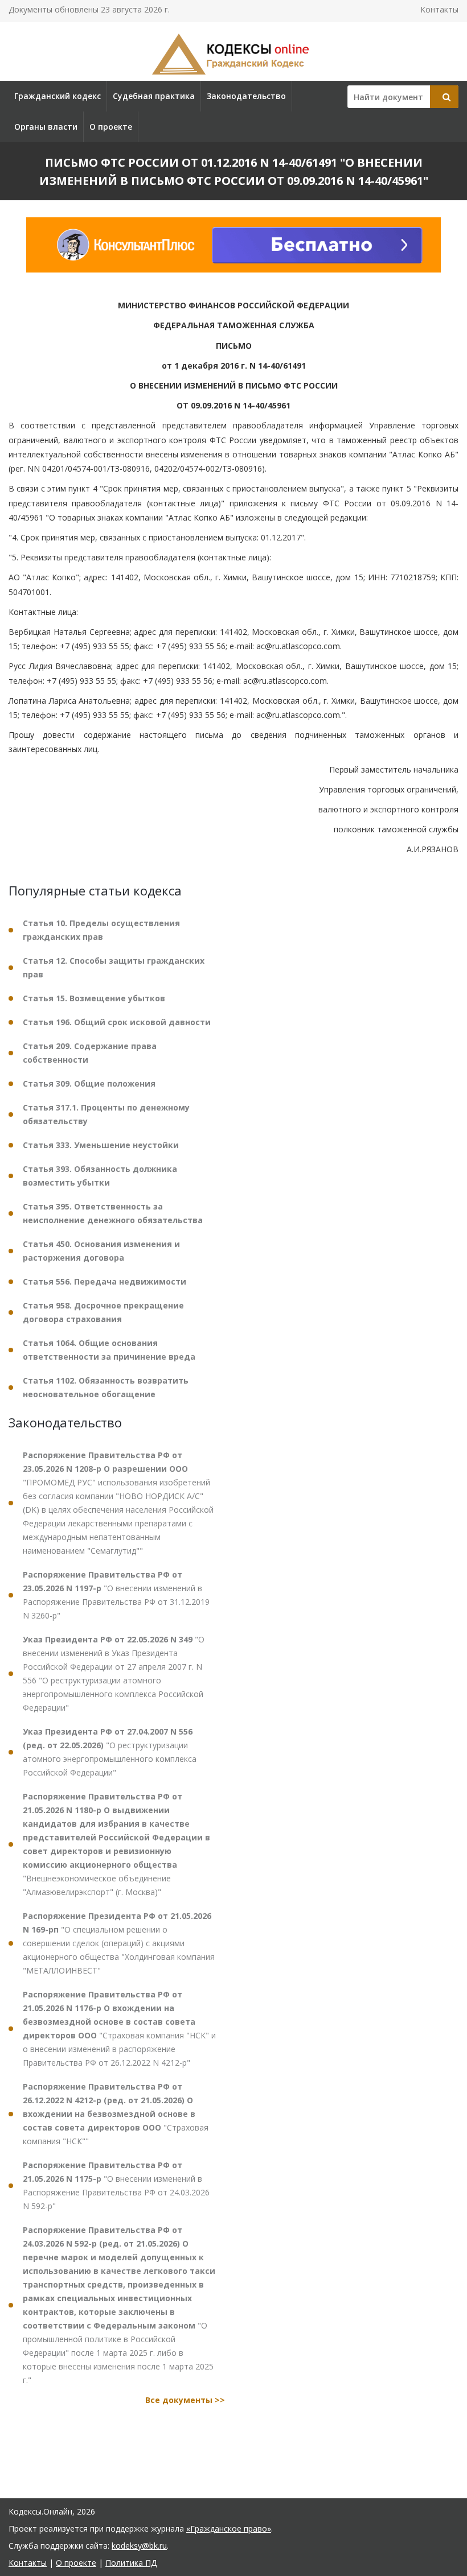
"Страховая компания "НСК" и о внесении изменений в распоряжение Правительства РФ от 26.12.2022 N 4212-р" (119, 2028)
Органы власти (46, 127)
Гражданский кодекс (58, 96)
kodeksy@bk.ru (139, 2546)
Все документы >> (185, 2400)
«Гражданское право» (229, 2528)
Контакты (439, 9)
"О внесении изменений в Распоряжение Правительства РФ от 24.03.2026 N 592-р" (116, 2185)
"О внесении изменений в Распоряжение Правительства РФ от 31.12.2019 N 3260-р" (116, 1595)
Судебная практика (154, 96)
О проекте (111, 127)
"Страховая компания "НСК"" (116, 2114)
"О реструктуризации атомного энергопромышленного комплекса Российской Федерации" (110, 1752)
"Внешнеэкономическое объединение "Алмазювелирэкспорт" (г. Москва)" (116, 1844)
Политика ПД (131, 2563)
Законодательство (246, 96)
